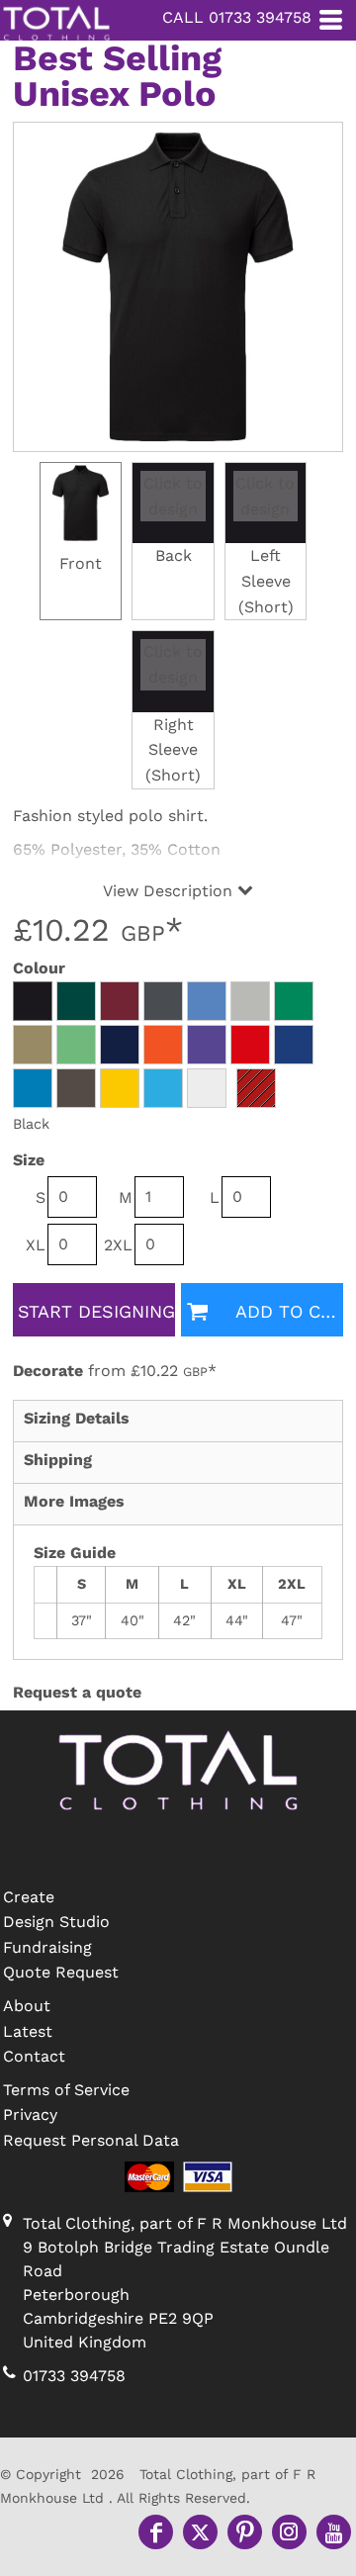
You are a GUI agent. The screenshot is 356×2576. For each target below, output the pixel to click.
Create (29, 1897)
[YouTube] (334, 2532)
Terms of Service (66, 2090)
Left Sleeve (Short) (266, 581)
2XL (118, 1245)
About (27, 2006)
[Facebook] (156, 2532)
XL (36, 1245)
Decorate (48, 1371)
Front (81, 563)
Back (174, 555)
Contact (34, 2056)
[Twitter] (200, 2532)
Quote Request (61, 1972)
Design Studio (56, 1922)
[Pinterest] (245, 2532)
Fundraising (47, 1947)
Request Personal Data (91, 2140)
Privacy (30, 2115)
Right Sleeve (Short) (173, 750)
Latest (28, 2031)
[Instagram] (289, 2532)
